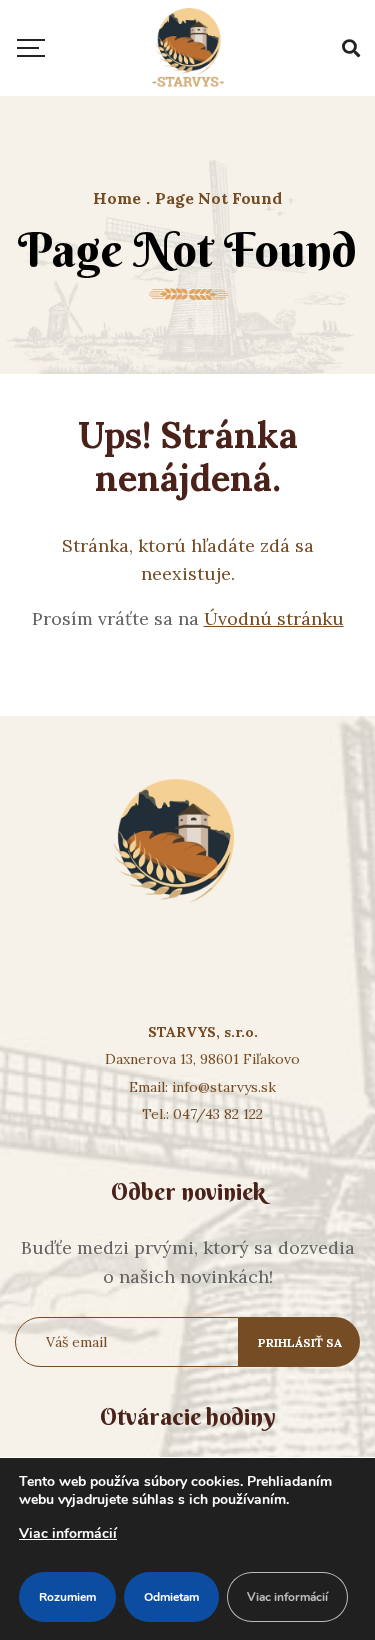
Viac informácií (68, 1533)
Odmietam (171, 1597)
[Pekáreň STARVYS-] (188, 48)
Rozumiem (67, 1597)
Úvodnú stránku (274, 618)
